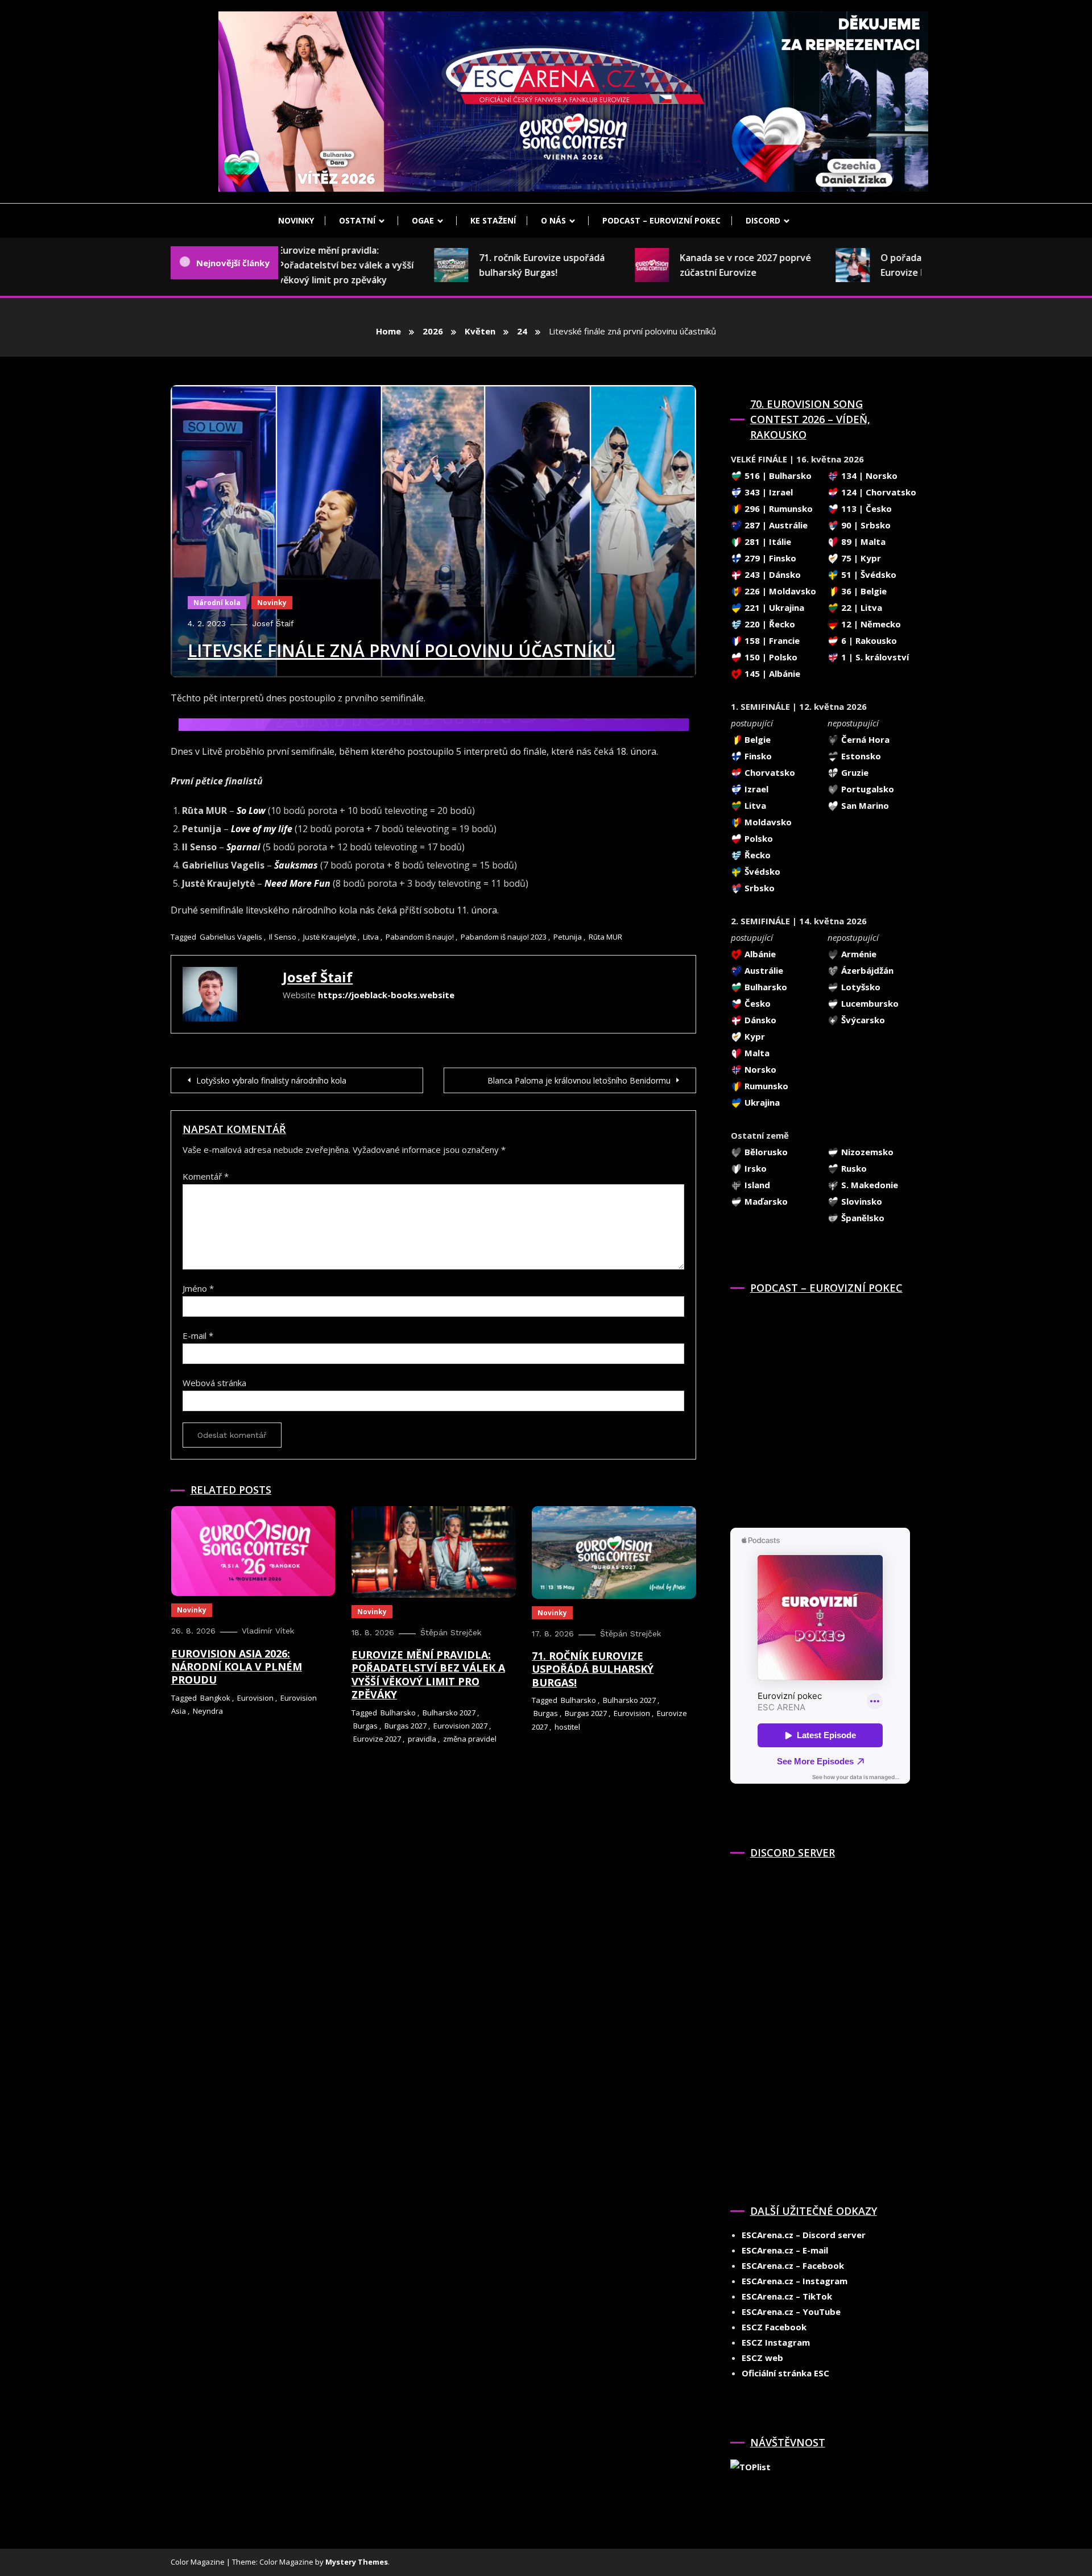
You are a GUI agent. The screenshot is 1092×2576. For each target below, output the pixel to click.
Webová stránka (214, 1383)
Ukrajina (761, 1102)
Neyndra (208, 1711)
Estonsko (860, 756)
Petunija (568, 937)
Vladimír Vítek (268, 1631)
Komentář (206, 1176)
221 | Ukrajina (773, 607)
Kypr (754, 1036)
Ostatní (357, 220)
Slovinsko (861, 1201)
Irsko (754, 1168)
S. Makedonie (868, 1185)
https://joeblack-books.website (386, 995)
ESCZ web (762, 2358)
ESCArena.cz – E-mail (785, 2250)
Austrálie (763, 970)
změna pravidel (470, 1739)
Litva (371, 937)
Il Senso (283, 937)
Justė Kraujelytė (330, 937)
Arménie (858, 954)
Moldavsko (767, 822)
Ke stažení (493, 220)
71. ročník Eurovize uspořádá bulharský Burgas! (501, 265)
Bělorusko (765, 1152)
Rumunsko (765, 1086)
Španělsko (862, 1218)
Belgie (756, 739)
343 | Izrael (768, 492)
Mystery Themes (357, 2562)
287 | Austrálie (775, 525)
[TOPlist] (750, 2466)
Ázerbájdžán (866, 970)
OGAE (423, 220)
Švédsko (761, 871)
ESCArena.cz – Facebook (793, 2265)
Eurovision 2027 (460, 1726)
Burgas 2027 (406, 1726)
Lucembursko (869, 1003)
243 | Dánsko (772, 574)
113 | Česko (865, 508)
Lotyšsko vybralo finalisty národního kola (271, 1080)
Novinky (296, 220)
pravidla (422, 1739)
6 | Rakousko (868, 640)
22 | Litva (861, 607)
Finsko (757, 756)
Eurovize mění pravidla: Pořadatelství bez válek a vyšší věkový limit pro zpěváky (305, 265)
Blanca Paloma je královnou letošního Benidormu (579, 1080)
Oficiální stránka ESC (785, 2373)
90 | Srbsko (865, 525)
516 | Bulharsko (777, 475)
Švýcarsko (862, 1020)
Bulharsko (398, 1713)
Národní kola (217, 603)
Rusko (853, 1168)
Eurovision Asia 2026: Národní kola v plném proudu (237, 1667)
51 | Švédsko (868, 574)
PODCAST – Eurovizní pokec (661, 220)
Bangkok (215, 1698)
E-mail (198, 1335)
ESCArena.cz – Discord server (804, 2235)
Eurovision (255, 1698)
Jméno (198, 1288)
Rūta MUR (605, 937)
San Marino (864, 805)
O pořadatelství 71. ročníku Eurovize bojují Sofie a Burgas (905, 265)
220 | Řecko (769, 624)
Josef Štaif (273, 623)
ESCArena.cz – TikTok (787, 2296)
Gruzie (854, 772)
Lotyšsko (860, 987)
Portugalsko (866, 789)
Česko (756, 1003)
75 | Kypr (860, 558)
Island (756, 1185)
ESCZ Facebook (774, 2327)
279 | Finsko (769, 558)
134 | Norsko (868, 475)
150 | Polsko (770, 657)
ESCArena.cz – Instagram (795, 2281)
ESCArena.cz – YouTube (791, 2312)
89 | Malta (862, 541)
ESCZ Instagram (776, 2342)
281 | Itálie (767, 541)
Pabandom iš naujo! (420, 937)
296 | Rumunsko (777, 508)
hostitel (567, 1727)
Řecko (756, 855)
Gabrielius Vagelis (231, 937)
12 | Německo (870, 624)
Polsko (758, 838)
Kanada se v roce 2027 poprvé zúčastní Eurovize (705, 265)
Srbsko (758, 888)
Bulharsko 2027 (449, 1713)
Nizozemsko (866, 1152)
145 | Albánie (771, 673)
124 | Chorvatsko (878, 492)
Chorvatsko (769, 772)
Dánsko (759, 1020)
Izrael (755, 789)
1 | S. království (874, 657)
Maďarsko (765, 1201)
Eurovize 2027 (377, 1739)
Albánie (759, 954)
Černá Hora (864, 739)
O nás (553, 220)
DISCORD (763, 220)
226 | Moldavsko (779, 591)
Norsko (759, 1069)
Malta (756, 1053)
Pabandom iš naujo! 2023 (504, 937)
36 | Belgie (863, 591)
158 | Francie (771, 640)
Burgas (365, 1726)
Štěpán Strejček (451, 1632)
